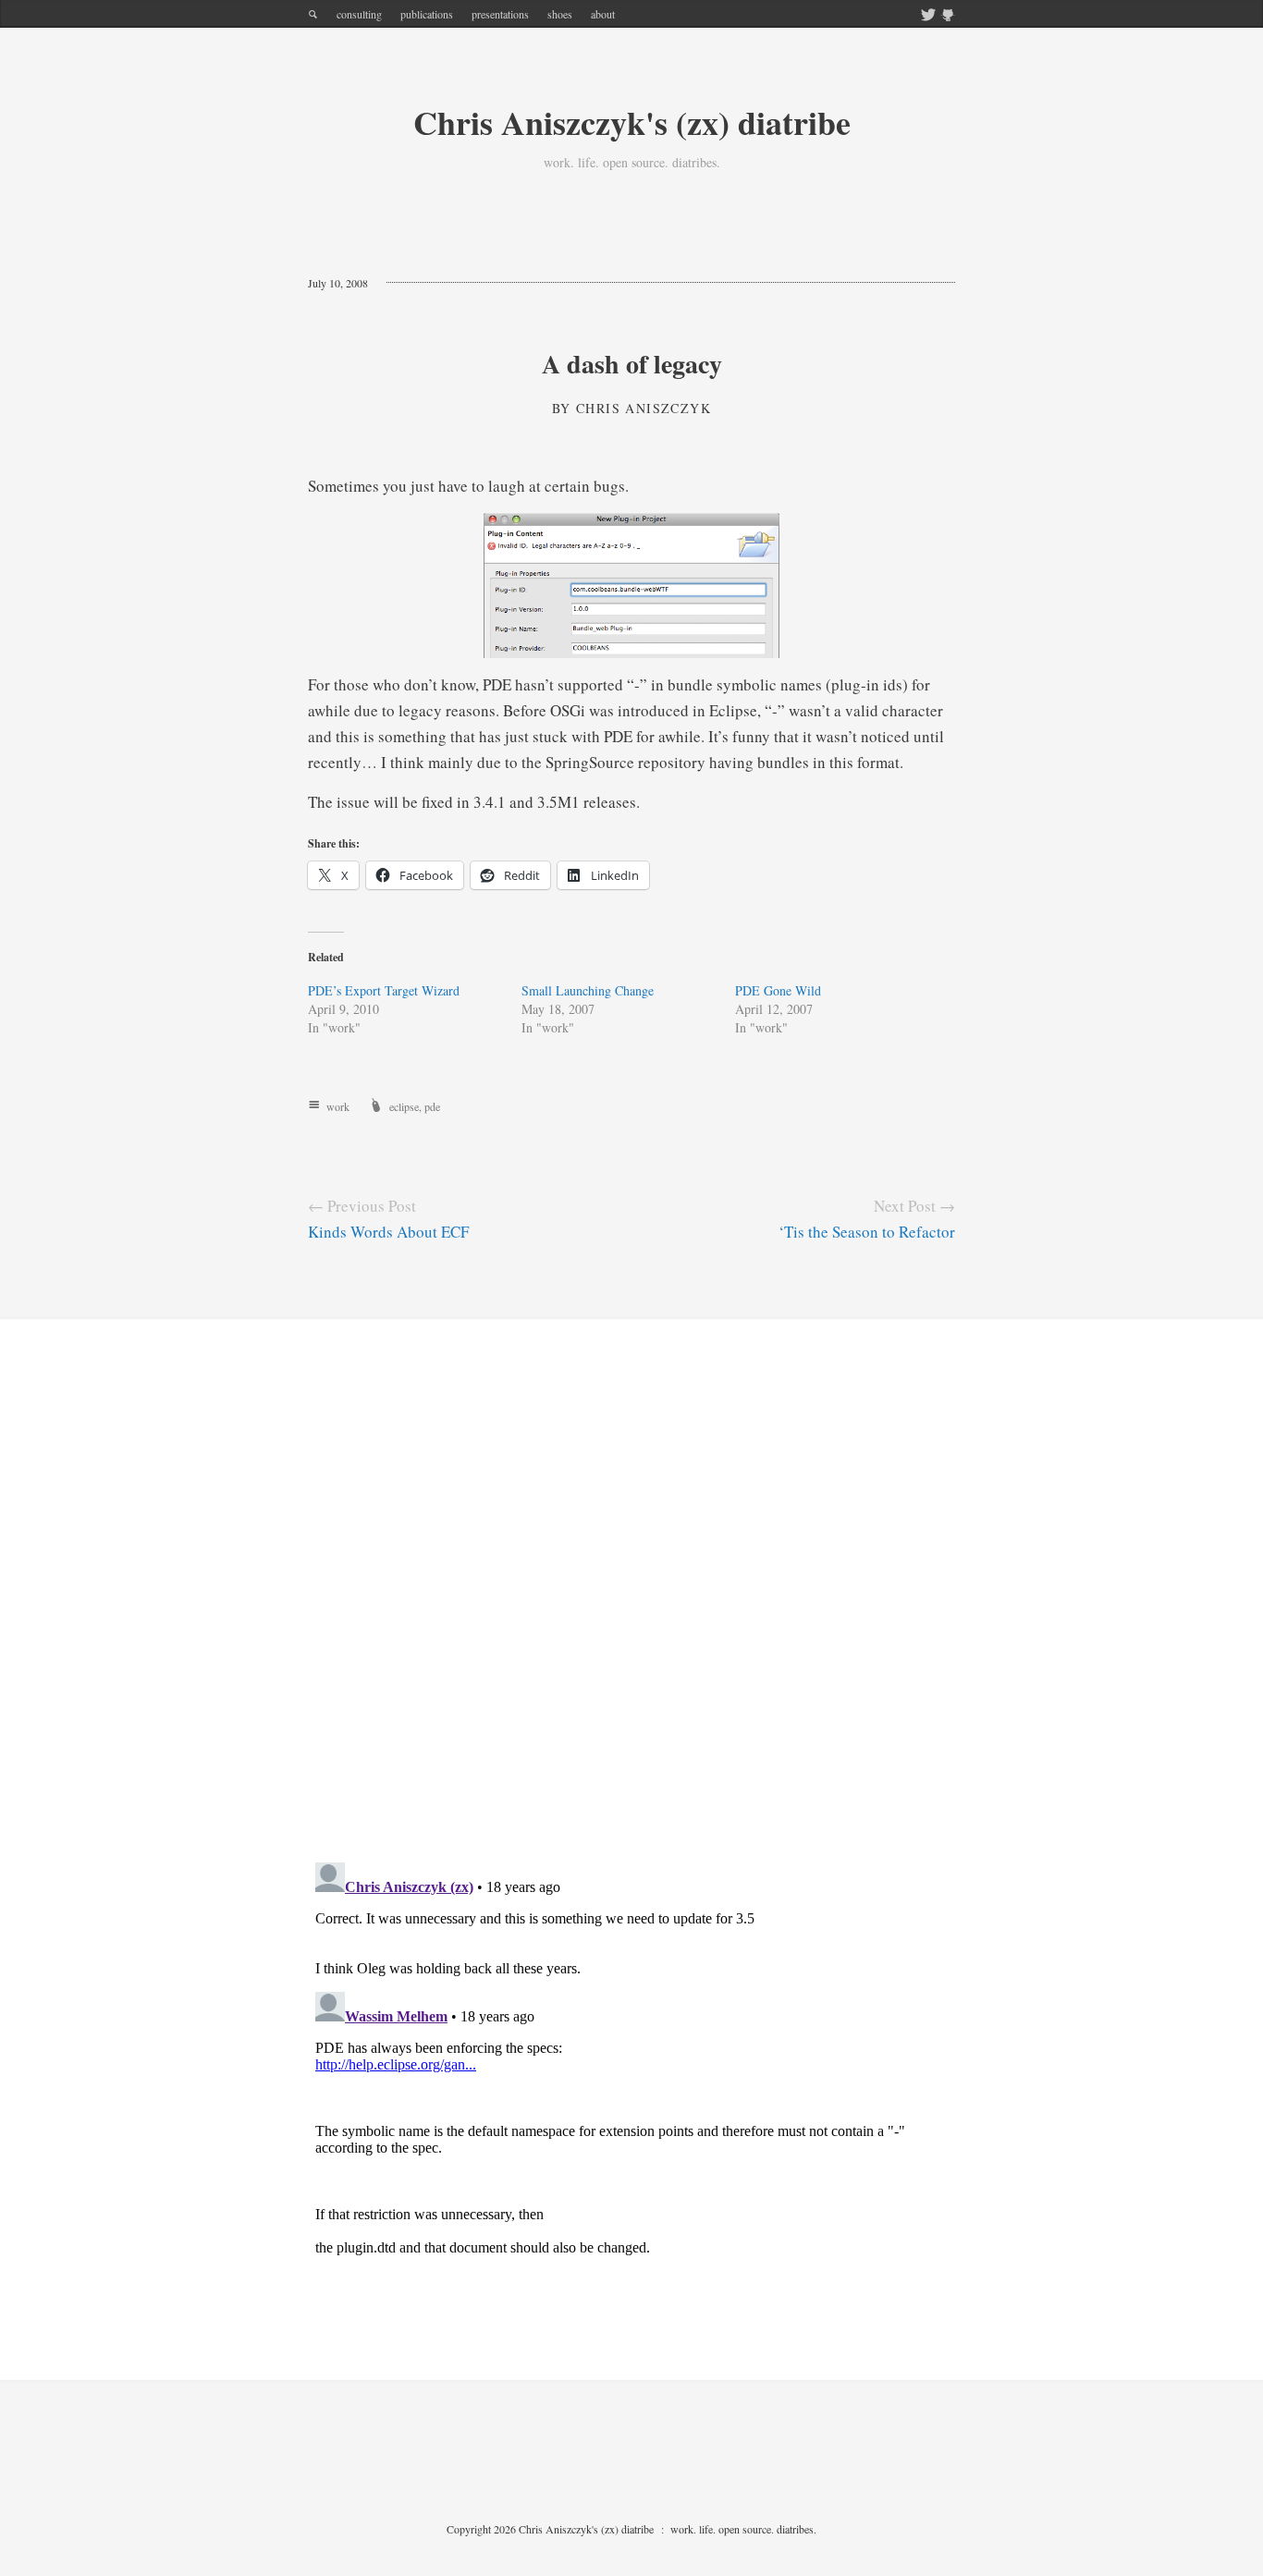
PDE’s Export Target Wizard (384, 990)
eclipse (404, 1106)
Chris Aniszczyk (644, 408)
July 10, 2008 (338, 283)
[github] (948, 16)
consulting (359, 14)
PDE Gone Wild (778, 990)
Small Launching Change (588, 990)
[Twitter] (928, 16)
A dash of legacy (632, 364)
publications (427, 14)
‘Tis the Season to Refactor (867, 1232)
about (603, 14)
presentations (500, 14)
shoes (560, 14)
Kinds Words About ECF (388, 1232)
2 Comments (433, 283)
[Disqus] (631, 1605)
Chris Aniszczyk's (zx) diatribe (632, 122)
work (338, 1106)
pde (432, 1106)
